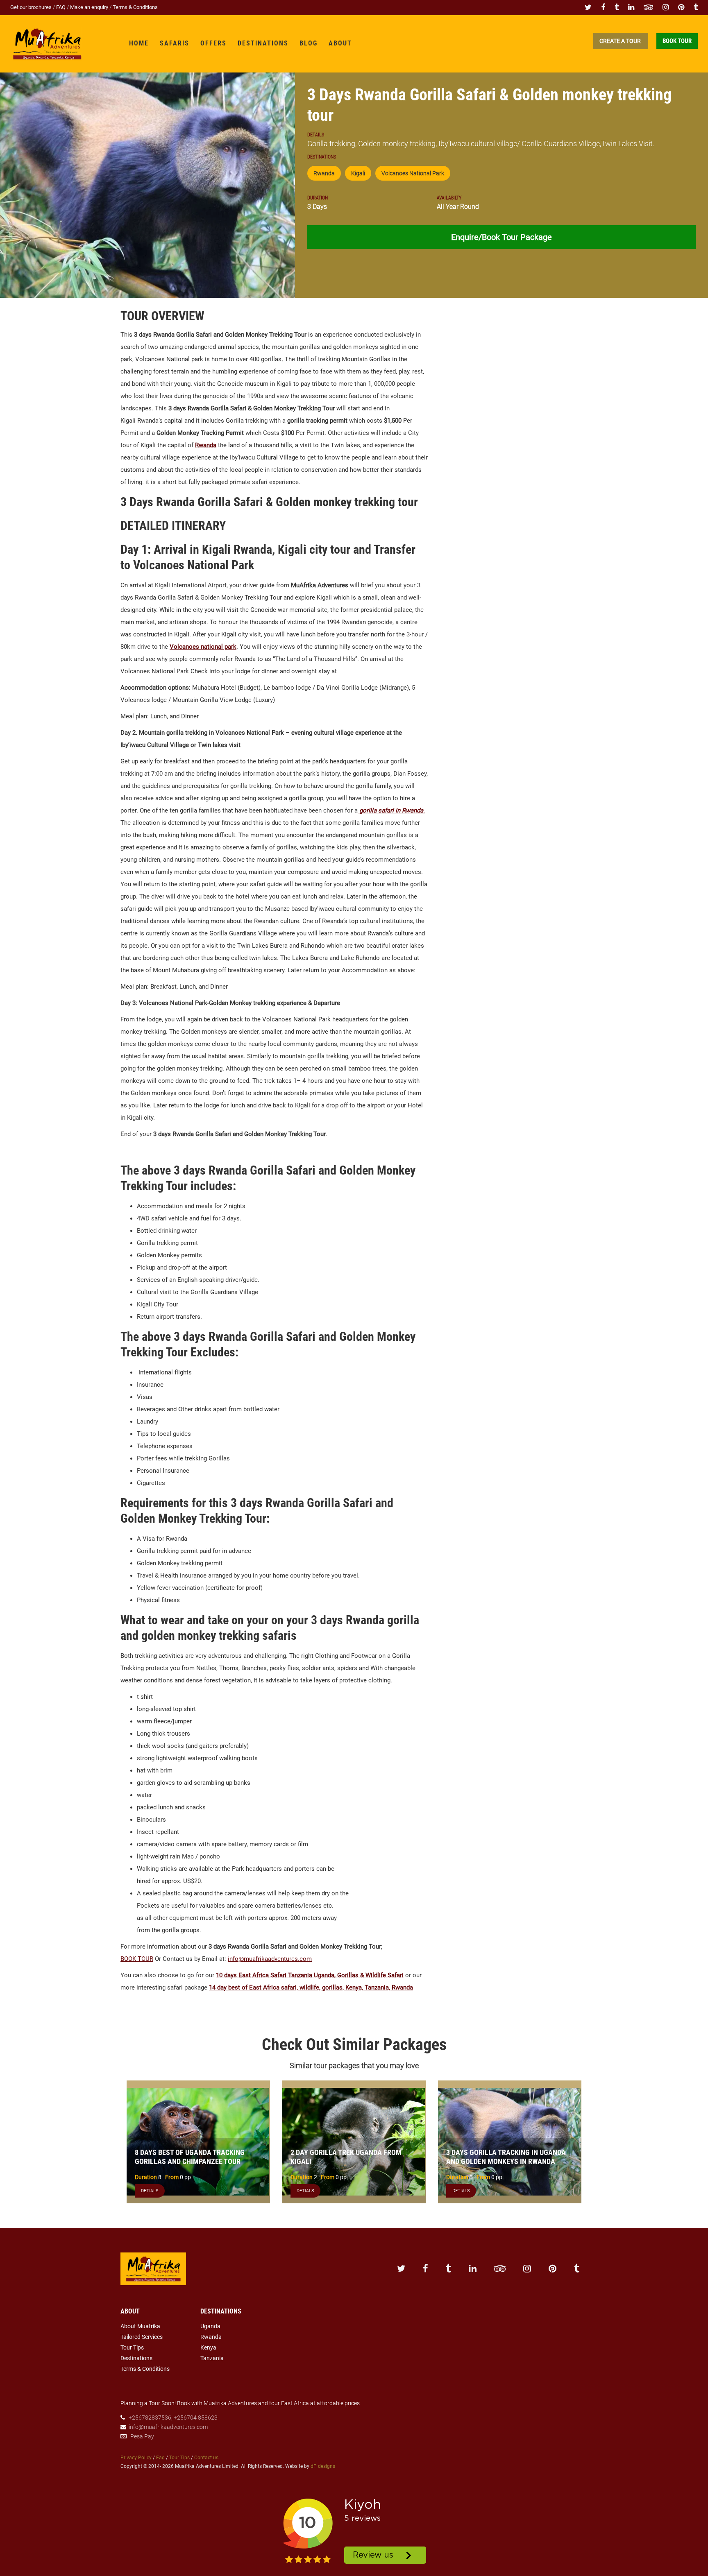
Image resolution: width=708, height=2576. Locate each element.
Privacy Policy (136, 2458)
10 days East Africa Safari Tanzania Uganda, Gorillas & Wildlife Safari (310, 1975)
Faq (160, 2458)
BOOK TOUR (137, 1959)
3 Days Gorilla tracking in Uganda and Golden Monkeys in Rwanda (506, 2157)
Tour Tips (132, 2347)
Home (139, 43)
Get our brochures (32, 7)
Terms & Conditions (135, 7)
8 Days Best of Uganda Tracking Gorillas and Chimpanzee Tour (190, 2157)
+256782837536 (150, 2418)
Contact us (206, 2458)
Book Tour (677, 41)
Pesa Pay (142, 2436)
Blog (309, 43)
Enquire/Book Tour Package (501, 237)
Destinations (263, 43)
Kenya (208, 2347)
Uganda (210, 2326)
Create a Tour (621, 41)
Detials (150, 2191)
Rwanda (206, 445)
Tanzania (212, 2358)
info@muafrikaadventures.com (270, 1959)
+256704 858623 (196, 2418)
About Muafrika (140, 2326)
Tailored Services (142, 2337)
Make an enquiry (90, 7)
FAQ (61, 7)
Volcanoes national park (203, 647)
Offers (213, 43)
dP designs (323, 2466)
